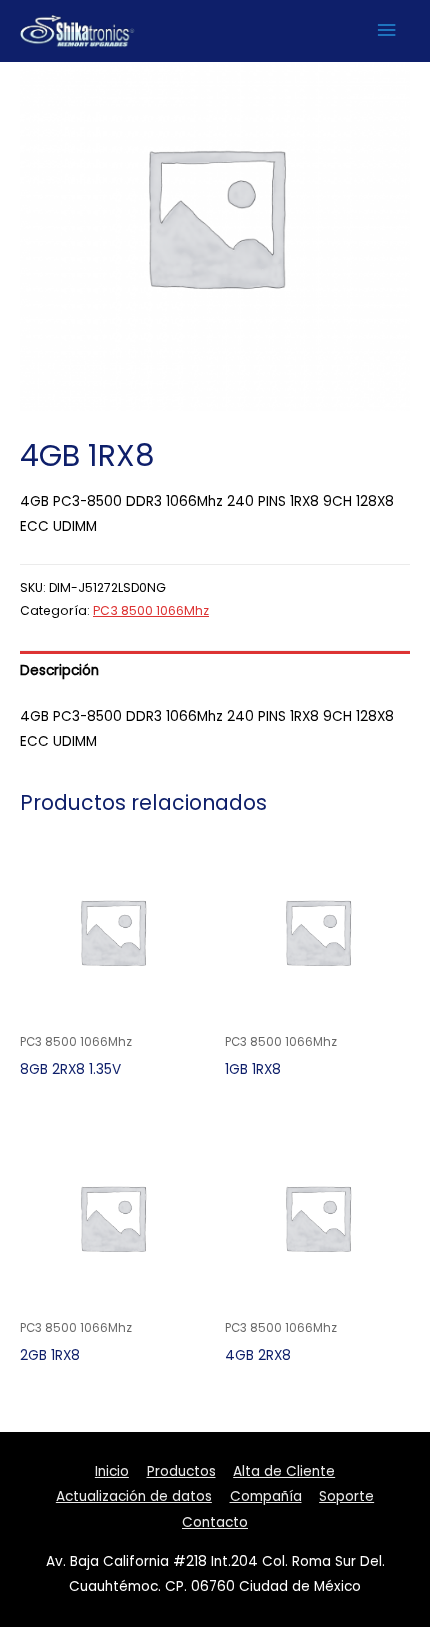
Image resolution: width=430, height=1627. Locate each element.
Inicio (112, 1471)
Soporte (346, 1496)
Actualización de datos (134, 1496)
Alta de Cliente (284, 1471)
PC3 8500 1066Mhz (151, 610)
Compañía (266, 1496)
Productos (181, 1471)
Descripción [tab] (59, 670)
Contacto (215, 1522)
